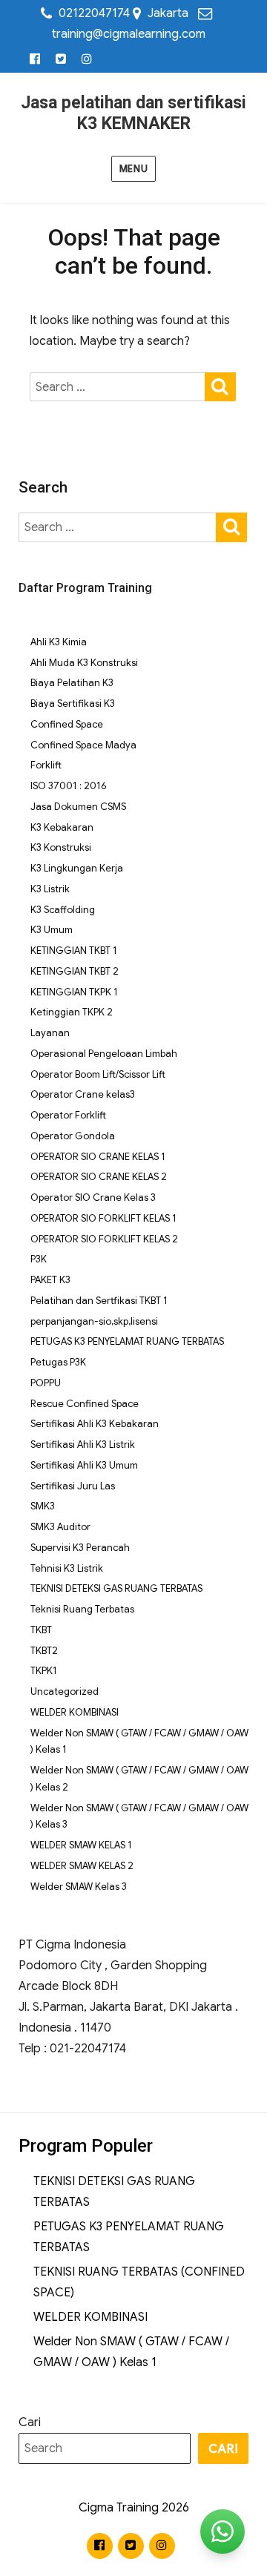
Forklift (46, 765)
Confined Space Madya (83, 745)
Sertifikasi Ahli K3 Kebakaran (95, 1424)
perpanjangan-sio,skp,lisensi (94, 1321)
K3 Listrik (50, 889)
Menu (133, 169)
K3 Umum (52, 930)
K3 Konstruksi (61, 847)
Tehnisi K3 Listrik (67, 1568)
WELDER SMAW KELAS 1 (81, 1845)
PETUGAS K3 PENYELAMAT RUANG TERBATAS (127, 1341)
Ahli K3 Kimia (59, 642)
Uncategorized (65, 1691)
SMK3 (43, 1506)
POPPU (46, 1383)
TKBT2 (44, 1651)
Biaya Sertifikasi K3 (73, 704)
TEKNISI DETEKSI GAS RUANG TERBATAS (116, 1588)
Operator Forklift (68, 1115)
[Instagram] (87, 60)
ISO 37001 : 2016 (68, 786)
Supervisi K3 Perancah (80, 1548)
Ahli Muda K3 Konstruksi (84, 663)
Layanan (50, 1033)
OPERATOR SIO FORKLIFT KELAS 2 (104, 1239)
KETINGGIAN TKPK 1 (74, 992)
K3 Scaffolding (63, 910)
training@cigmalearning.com (129, 34)
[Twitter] (61, 60)
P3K (39, 1259)
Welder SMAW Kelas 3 (79, 1887)
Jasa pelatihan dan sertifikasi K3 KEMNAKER (133, 113)
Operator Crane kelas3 (83, 1094)
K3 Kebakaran (62, 827)
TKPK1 (44, 1671)
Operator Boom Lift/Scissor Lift (98, 1074)
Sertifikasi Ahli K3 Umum (84, 1465)
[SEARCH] (220, 385)
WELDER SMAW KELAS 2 (82, 1866)
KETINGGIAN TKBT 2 (75, 971)
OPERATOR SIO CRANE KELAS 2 (99, 1177)
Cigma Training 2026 (134, 2508)
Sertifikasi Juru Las (73, 1486)
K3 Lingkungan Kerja (77, 868)
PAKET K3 (50, 1280)
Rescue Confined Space (85, 1404)
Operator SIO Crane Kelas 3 (93, 1198)
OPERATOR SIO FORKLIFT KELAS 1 (103, 1218)
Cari (30, 2422)
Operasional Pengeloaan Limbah (104, 1054)
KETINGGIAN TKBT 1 (74, 951)
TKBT (41, 1630)
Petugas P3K (58, 1362)
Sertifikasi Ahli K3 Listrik (83, 1445)
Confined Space (67, 724)
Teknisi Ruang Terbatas (82, 1609)
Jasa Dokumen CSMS (78, 807)
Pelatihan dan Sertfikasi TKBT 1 (99, 1301)
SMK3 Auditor (60, 1527)
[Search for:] (118, 387)
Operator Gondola (73, 1136)
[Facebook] (35, 60)
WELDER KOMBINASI (75, 1712)
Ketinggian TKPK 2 (72, 1012)
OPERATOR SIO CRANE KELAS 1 (98, 1157)
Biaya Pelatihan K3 (72, 683)
